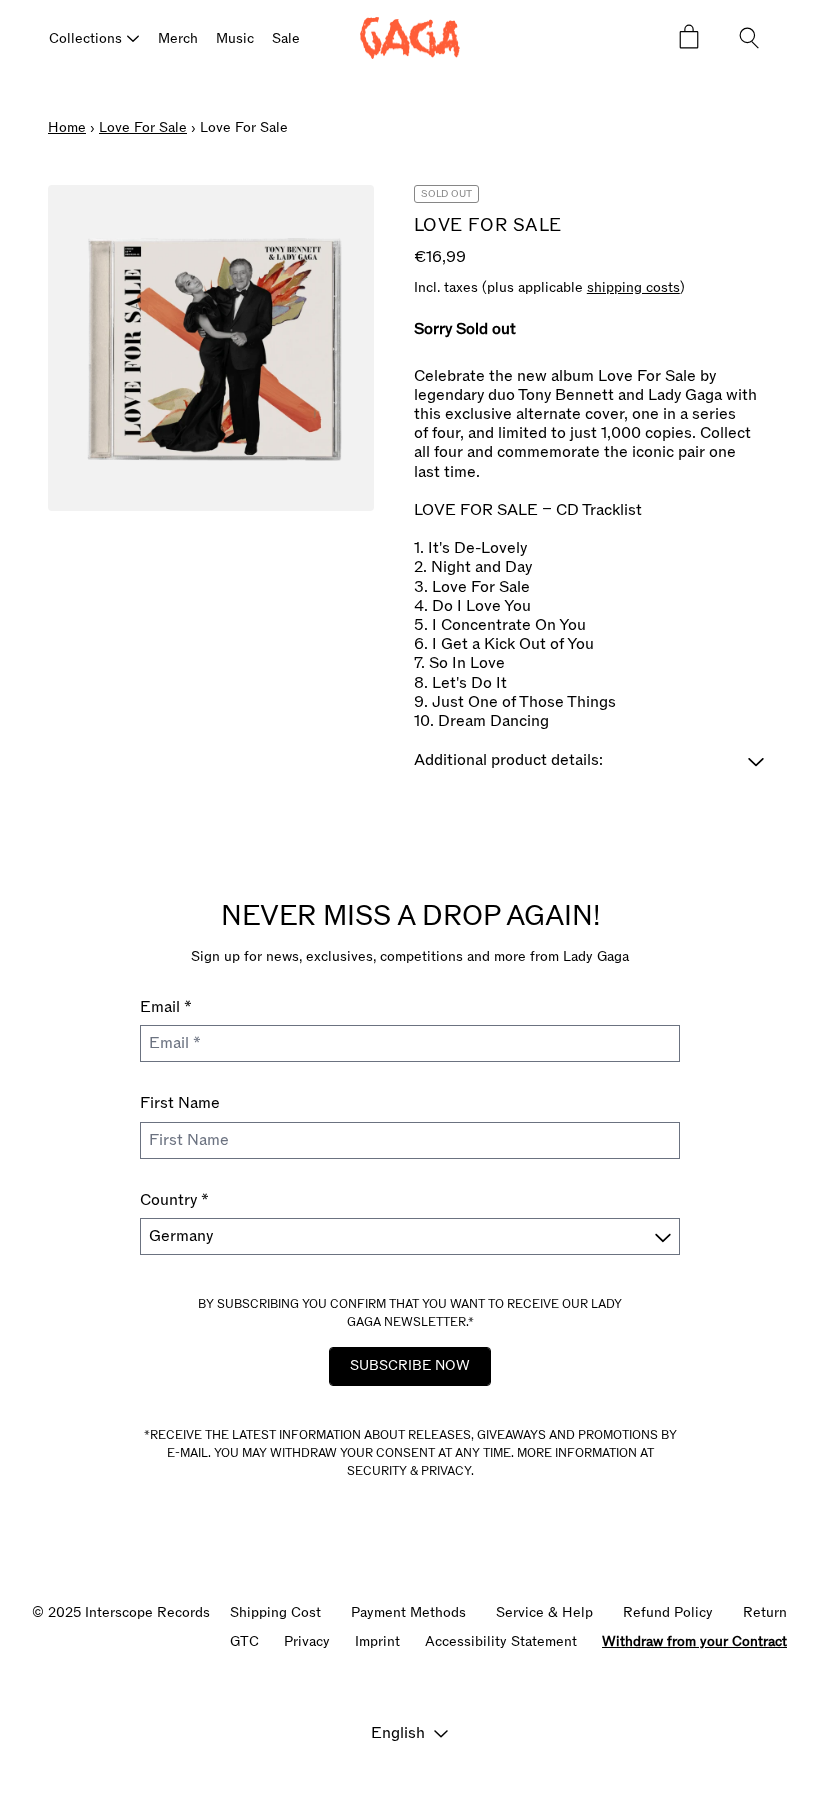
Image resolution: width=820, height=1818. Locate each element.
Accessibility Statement (501, 1641)
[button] (593, 760)
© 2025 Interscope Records (121, 1612)
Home (67, 127)
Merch (178, 38)
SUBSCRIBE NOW (410, 1365)
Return (765, 1612)
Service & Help (544, 1612)
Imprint (377, 1641)
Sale (286, 38)
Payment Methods (408, 1612)
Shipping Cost (275, 1612)
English (398, 1733)
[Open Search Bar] (750, 38)
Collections (85, 38)
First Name (180, 1103)
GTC (244, 1641)
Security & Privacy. (410, 1471)
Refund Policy (668, 1612)
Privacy (307, 1641)
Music (235, 38)
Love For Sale (143, 127)
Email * (166, 1007)
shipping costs (633, 288)
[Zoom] (211, 348)
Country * (174, 1200)
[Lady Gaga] (410, 38)
